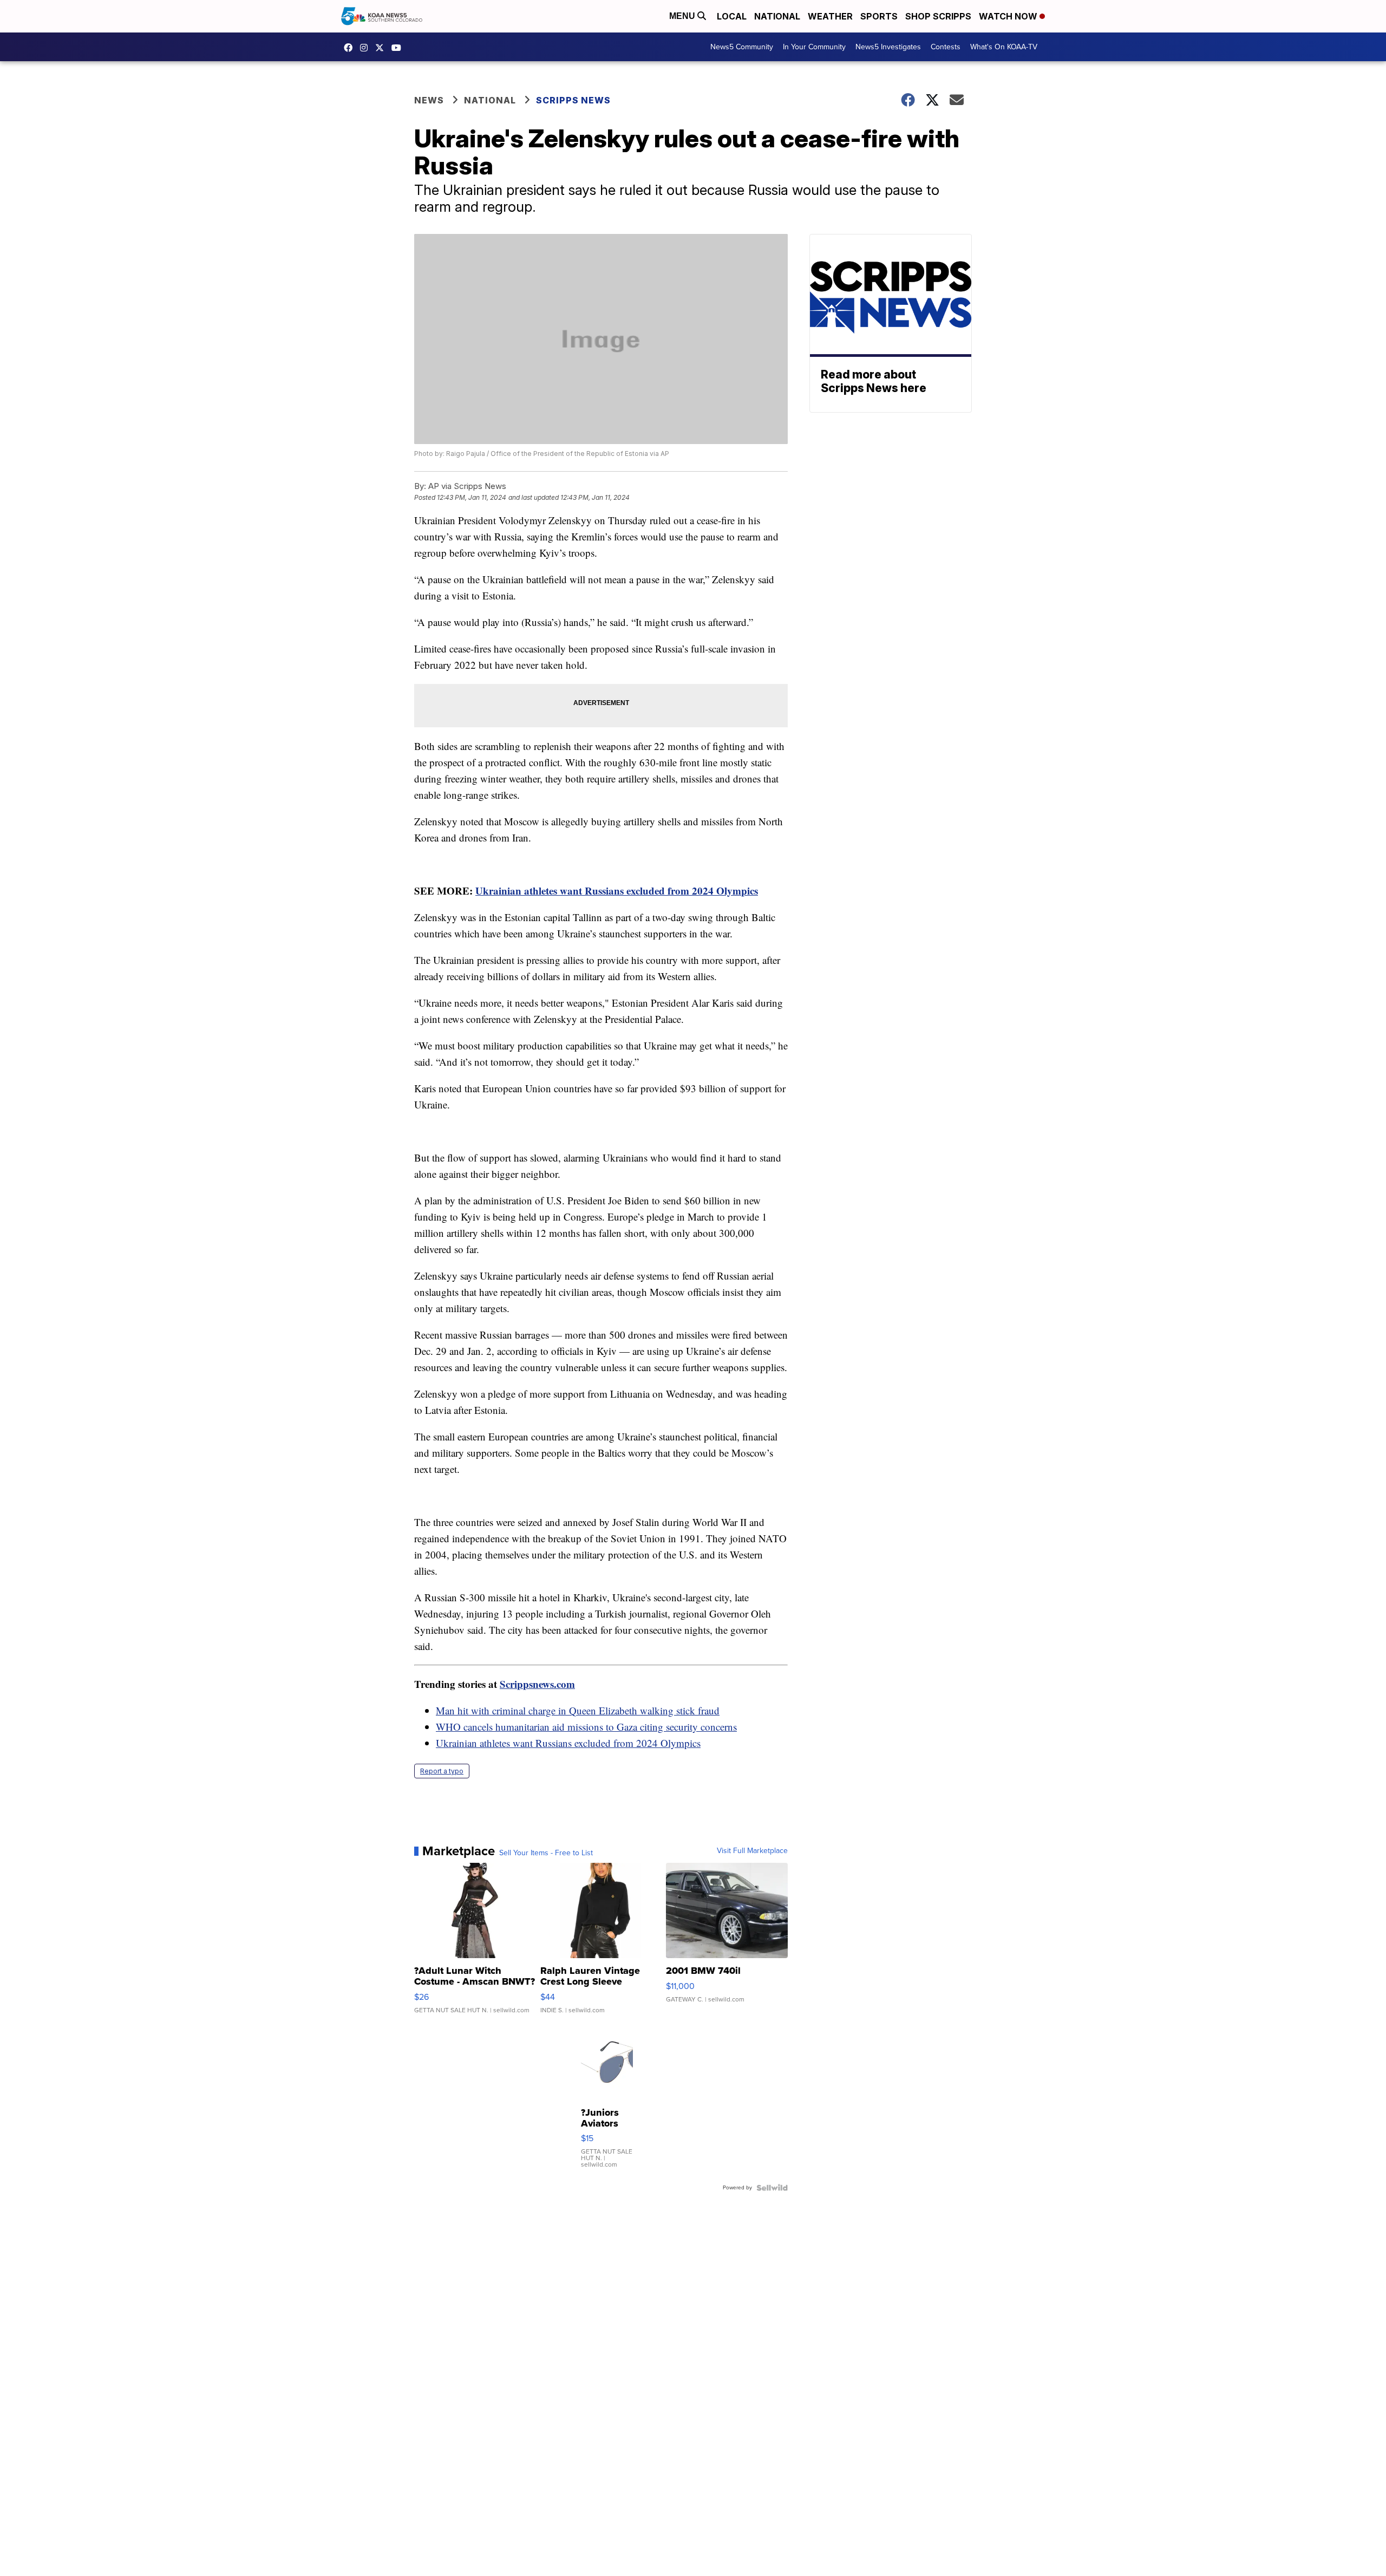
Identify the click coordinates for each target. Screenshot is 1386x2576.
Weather (830, 16)
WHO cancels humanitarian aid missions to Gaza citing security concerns (586, 1727)
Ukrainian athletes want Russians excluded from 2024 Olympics (617, 891)
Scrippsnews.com (537, 1684)
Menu (683, 16)
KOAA (351, 48)
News (429, 100)
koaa (382, 48)
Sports (879, 16)
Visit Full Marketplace (752, 1851)
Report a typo (442, 1771)
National (777, 16)
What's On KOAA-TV (1004, 47)
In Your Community (814, 47)
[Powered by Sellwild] (772, 2188)
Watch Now (1009, 16)
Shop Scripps (938, 16)
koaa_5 (367, 48)
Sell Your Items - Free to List (546, 1853)
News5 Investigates (888, 47)
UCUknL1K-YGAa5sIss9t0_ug (399, 48)
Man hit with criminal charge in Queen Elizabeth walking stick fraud (578, 1710)
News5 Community (742, 47)
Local (732, 16)
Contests (946, 47)
